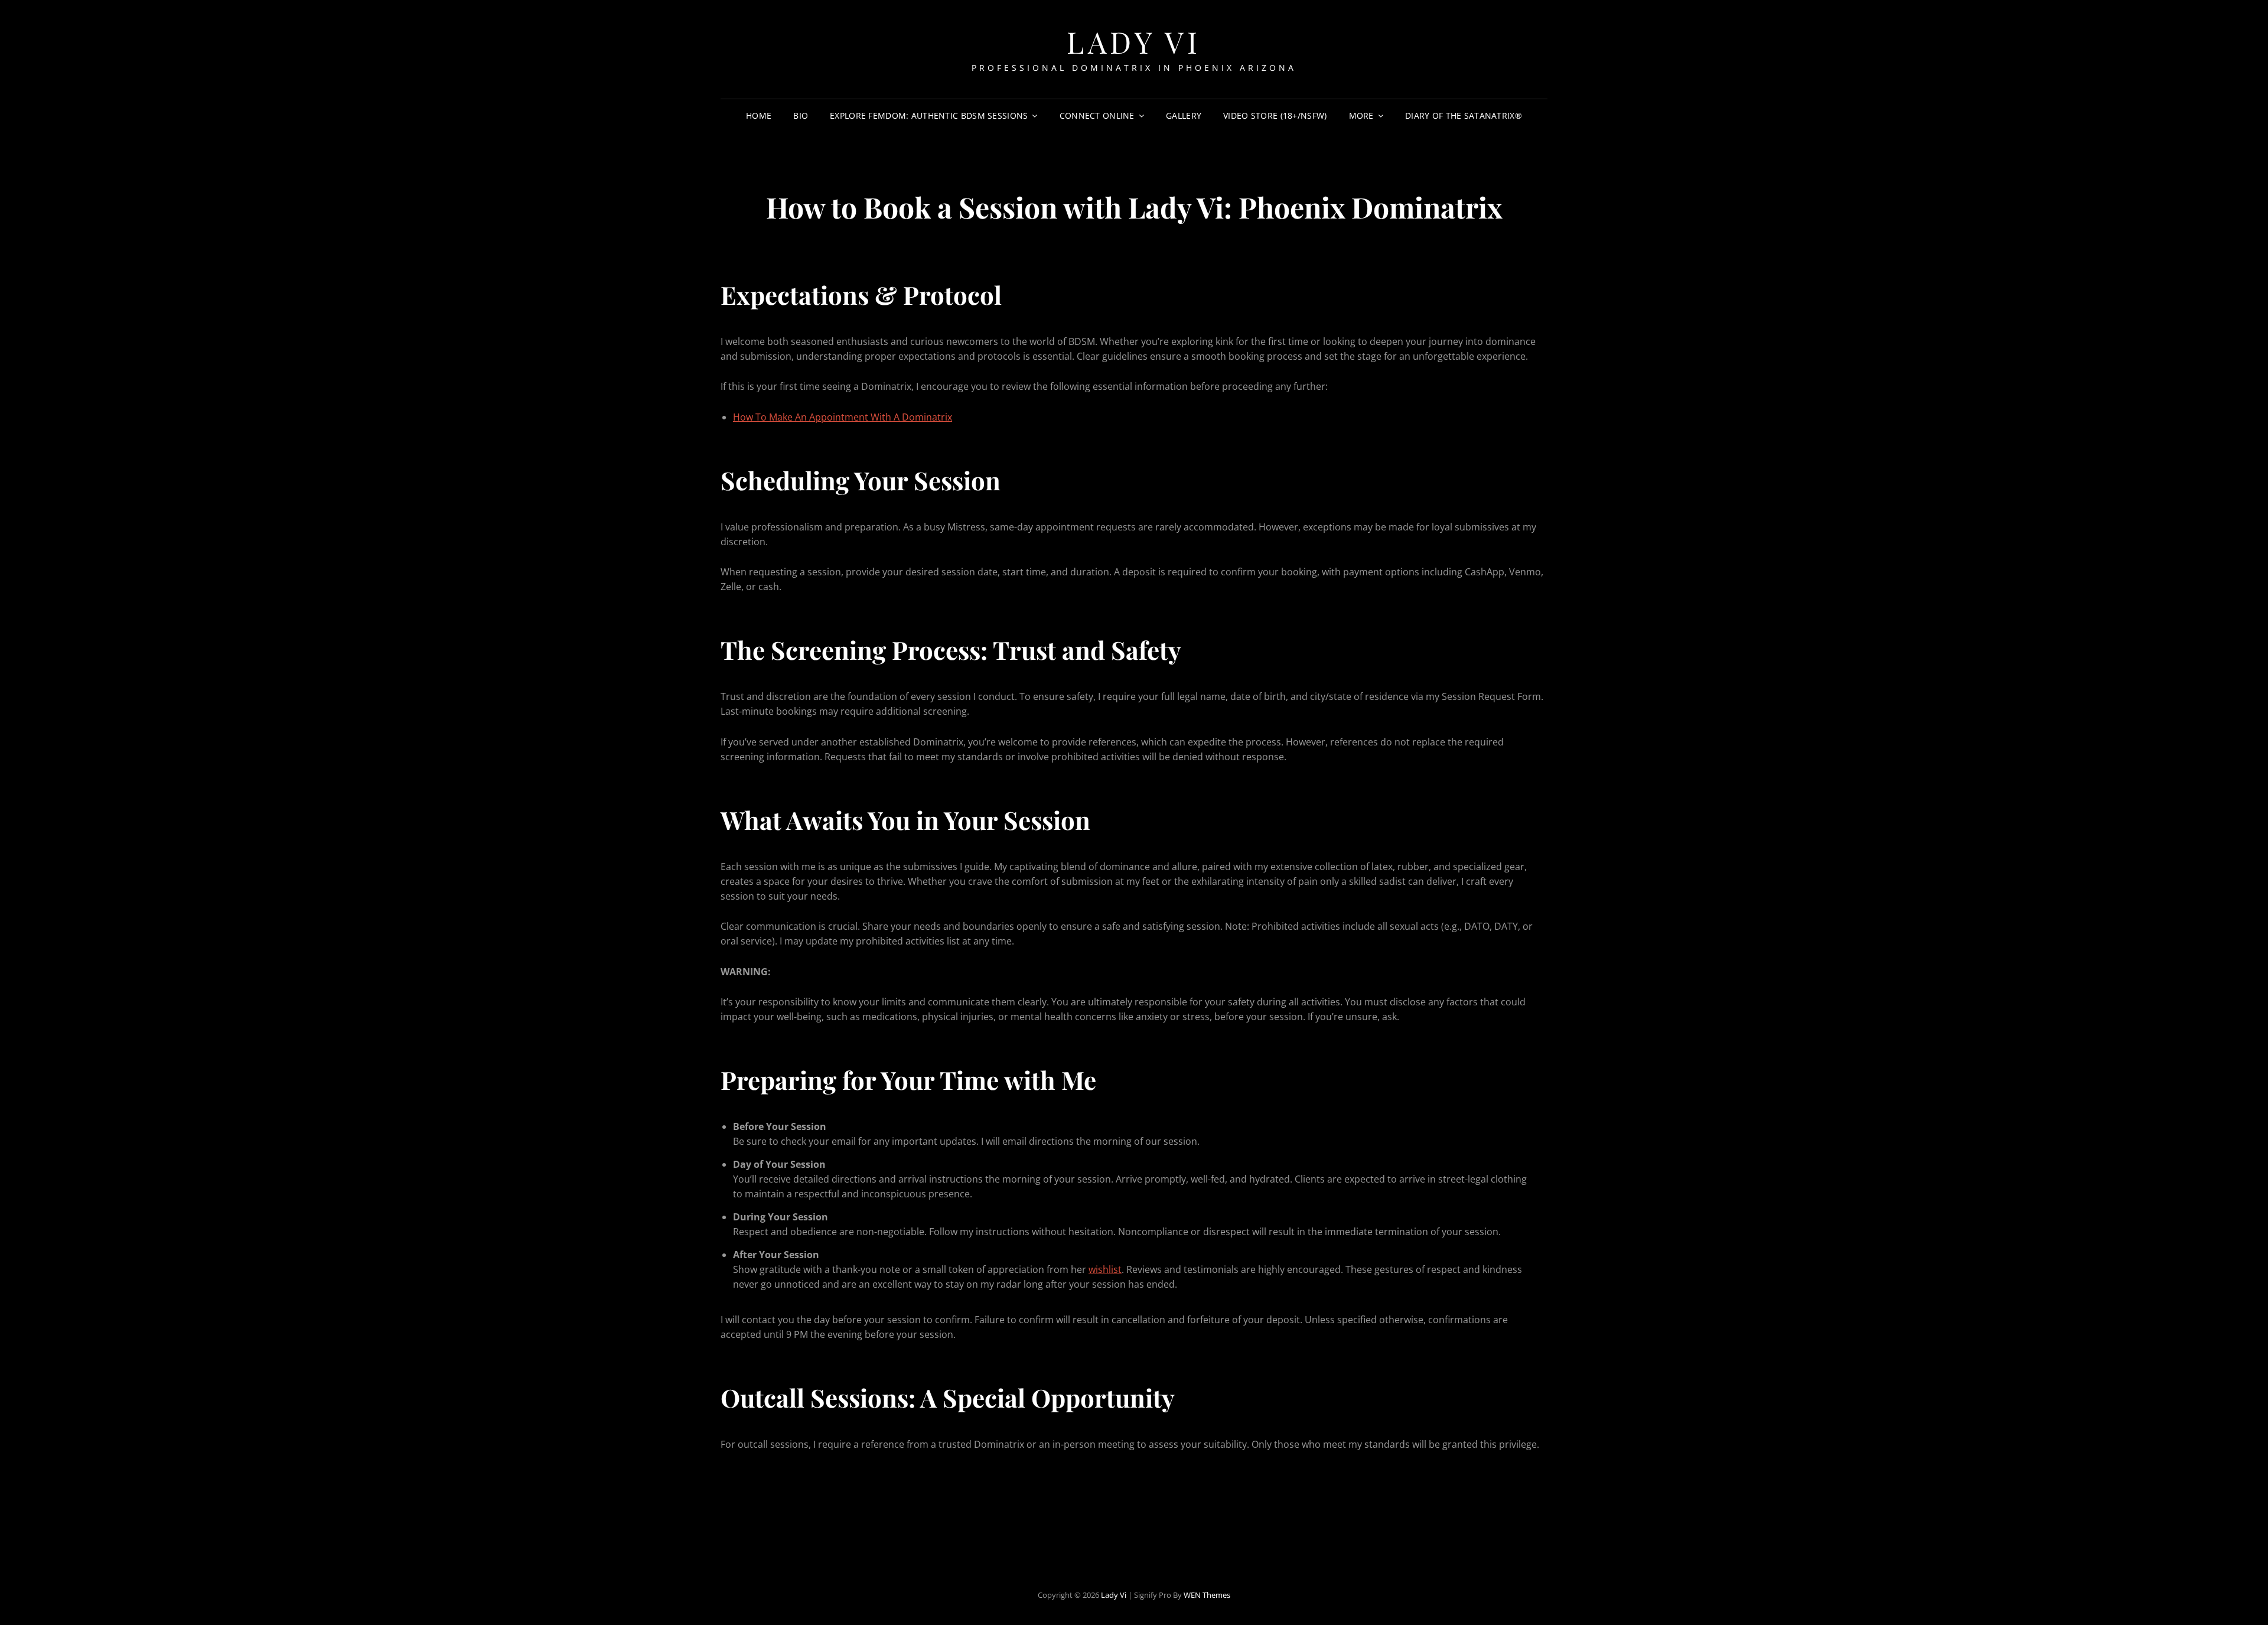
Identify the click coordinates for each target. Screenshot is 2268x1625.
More (1361, 115)
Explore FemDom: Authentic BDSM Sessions (929, 115)
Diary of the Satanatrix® (1464, 115)
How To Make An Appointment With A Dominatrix (843, 417)
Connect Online (1097, 115)
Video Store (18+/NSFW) (1275, 115)
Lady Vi (1134, 42)
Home (759, 115)
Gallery (1184, 115)
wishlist (1105, 1269)
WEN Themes (1207, 1595)
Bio (801, 115)
